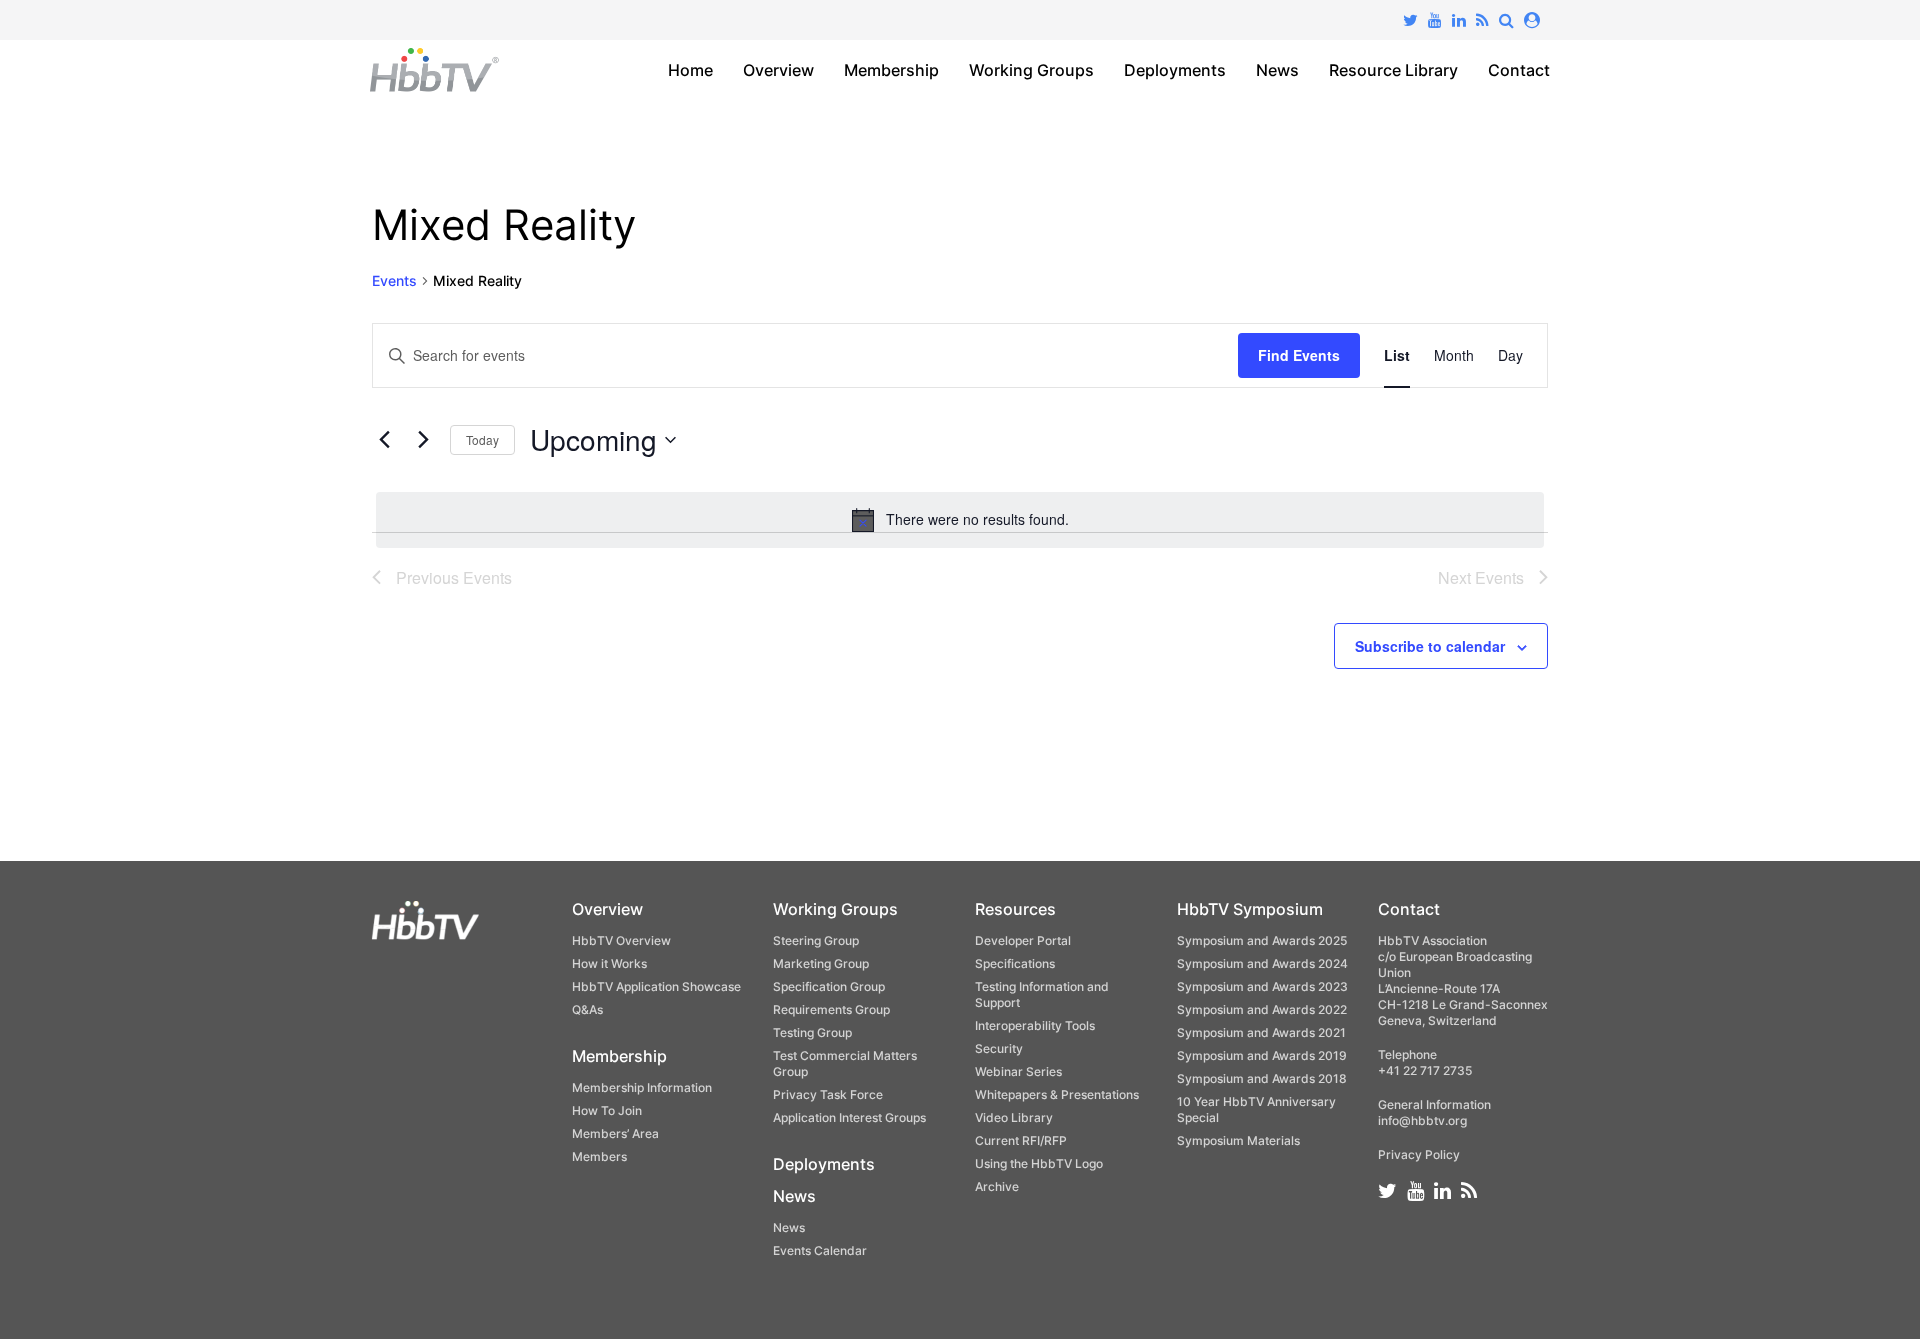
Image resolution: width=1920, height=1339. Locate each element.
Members (599, 1156)
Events (394, 280)
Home (690, 70)
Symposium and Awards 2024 (1262, 963)
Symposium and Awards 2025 (1262, 940)
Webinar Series (1018, 1071)
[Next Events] (423, 440)
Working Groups (1031, 70)
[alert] (960, 520)
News (1277, 70)
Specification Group (829, 986)
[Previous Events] (384, 440)
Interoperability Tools (1035, 1025)
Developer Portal (1023, 940)
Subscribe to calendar (1430, 646)
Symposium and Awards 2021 (1261, 1032)
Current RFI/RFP (1021, 1140)
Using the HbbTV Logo (1039, 1163)
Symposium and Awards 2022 (1262, 1009)
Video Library (1014, 1117)
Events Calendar (820, 1250)
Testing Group (812, 1032)
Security (999, 1048)
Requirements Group (831, 1009)
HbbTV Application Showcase (656, 986)
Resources (1015, 909)
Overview (778, 70)
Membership (891, 70)
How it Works (609, 963)
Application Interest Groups (849, 1117)
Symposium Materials (1238, 1140)
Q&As (587, 1009)
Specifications (1015, 963)
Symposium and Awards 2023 (1262, 986)
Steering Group (816, 940)
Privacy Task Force (828, 1094)
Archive (997, 1186)
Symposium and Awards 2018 (1262, 1078)
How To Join (607, 1110)
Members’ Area (615, 1133)
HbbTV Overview (621, 940)
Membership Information (642, 1087)
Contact (1519, 70)
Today (482, 439)
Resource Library (1393, 70)
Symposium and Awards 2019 (1262, 1055)
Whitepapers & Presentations (1057, 1094)
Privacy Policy (1419, 1154)
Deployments (1175, 70)
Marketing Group (821, 963)
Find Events (1299, 355)
